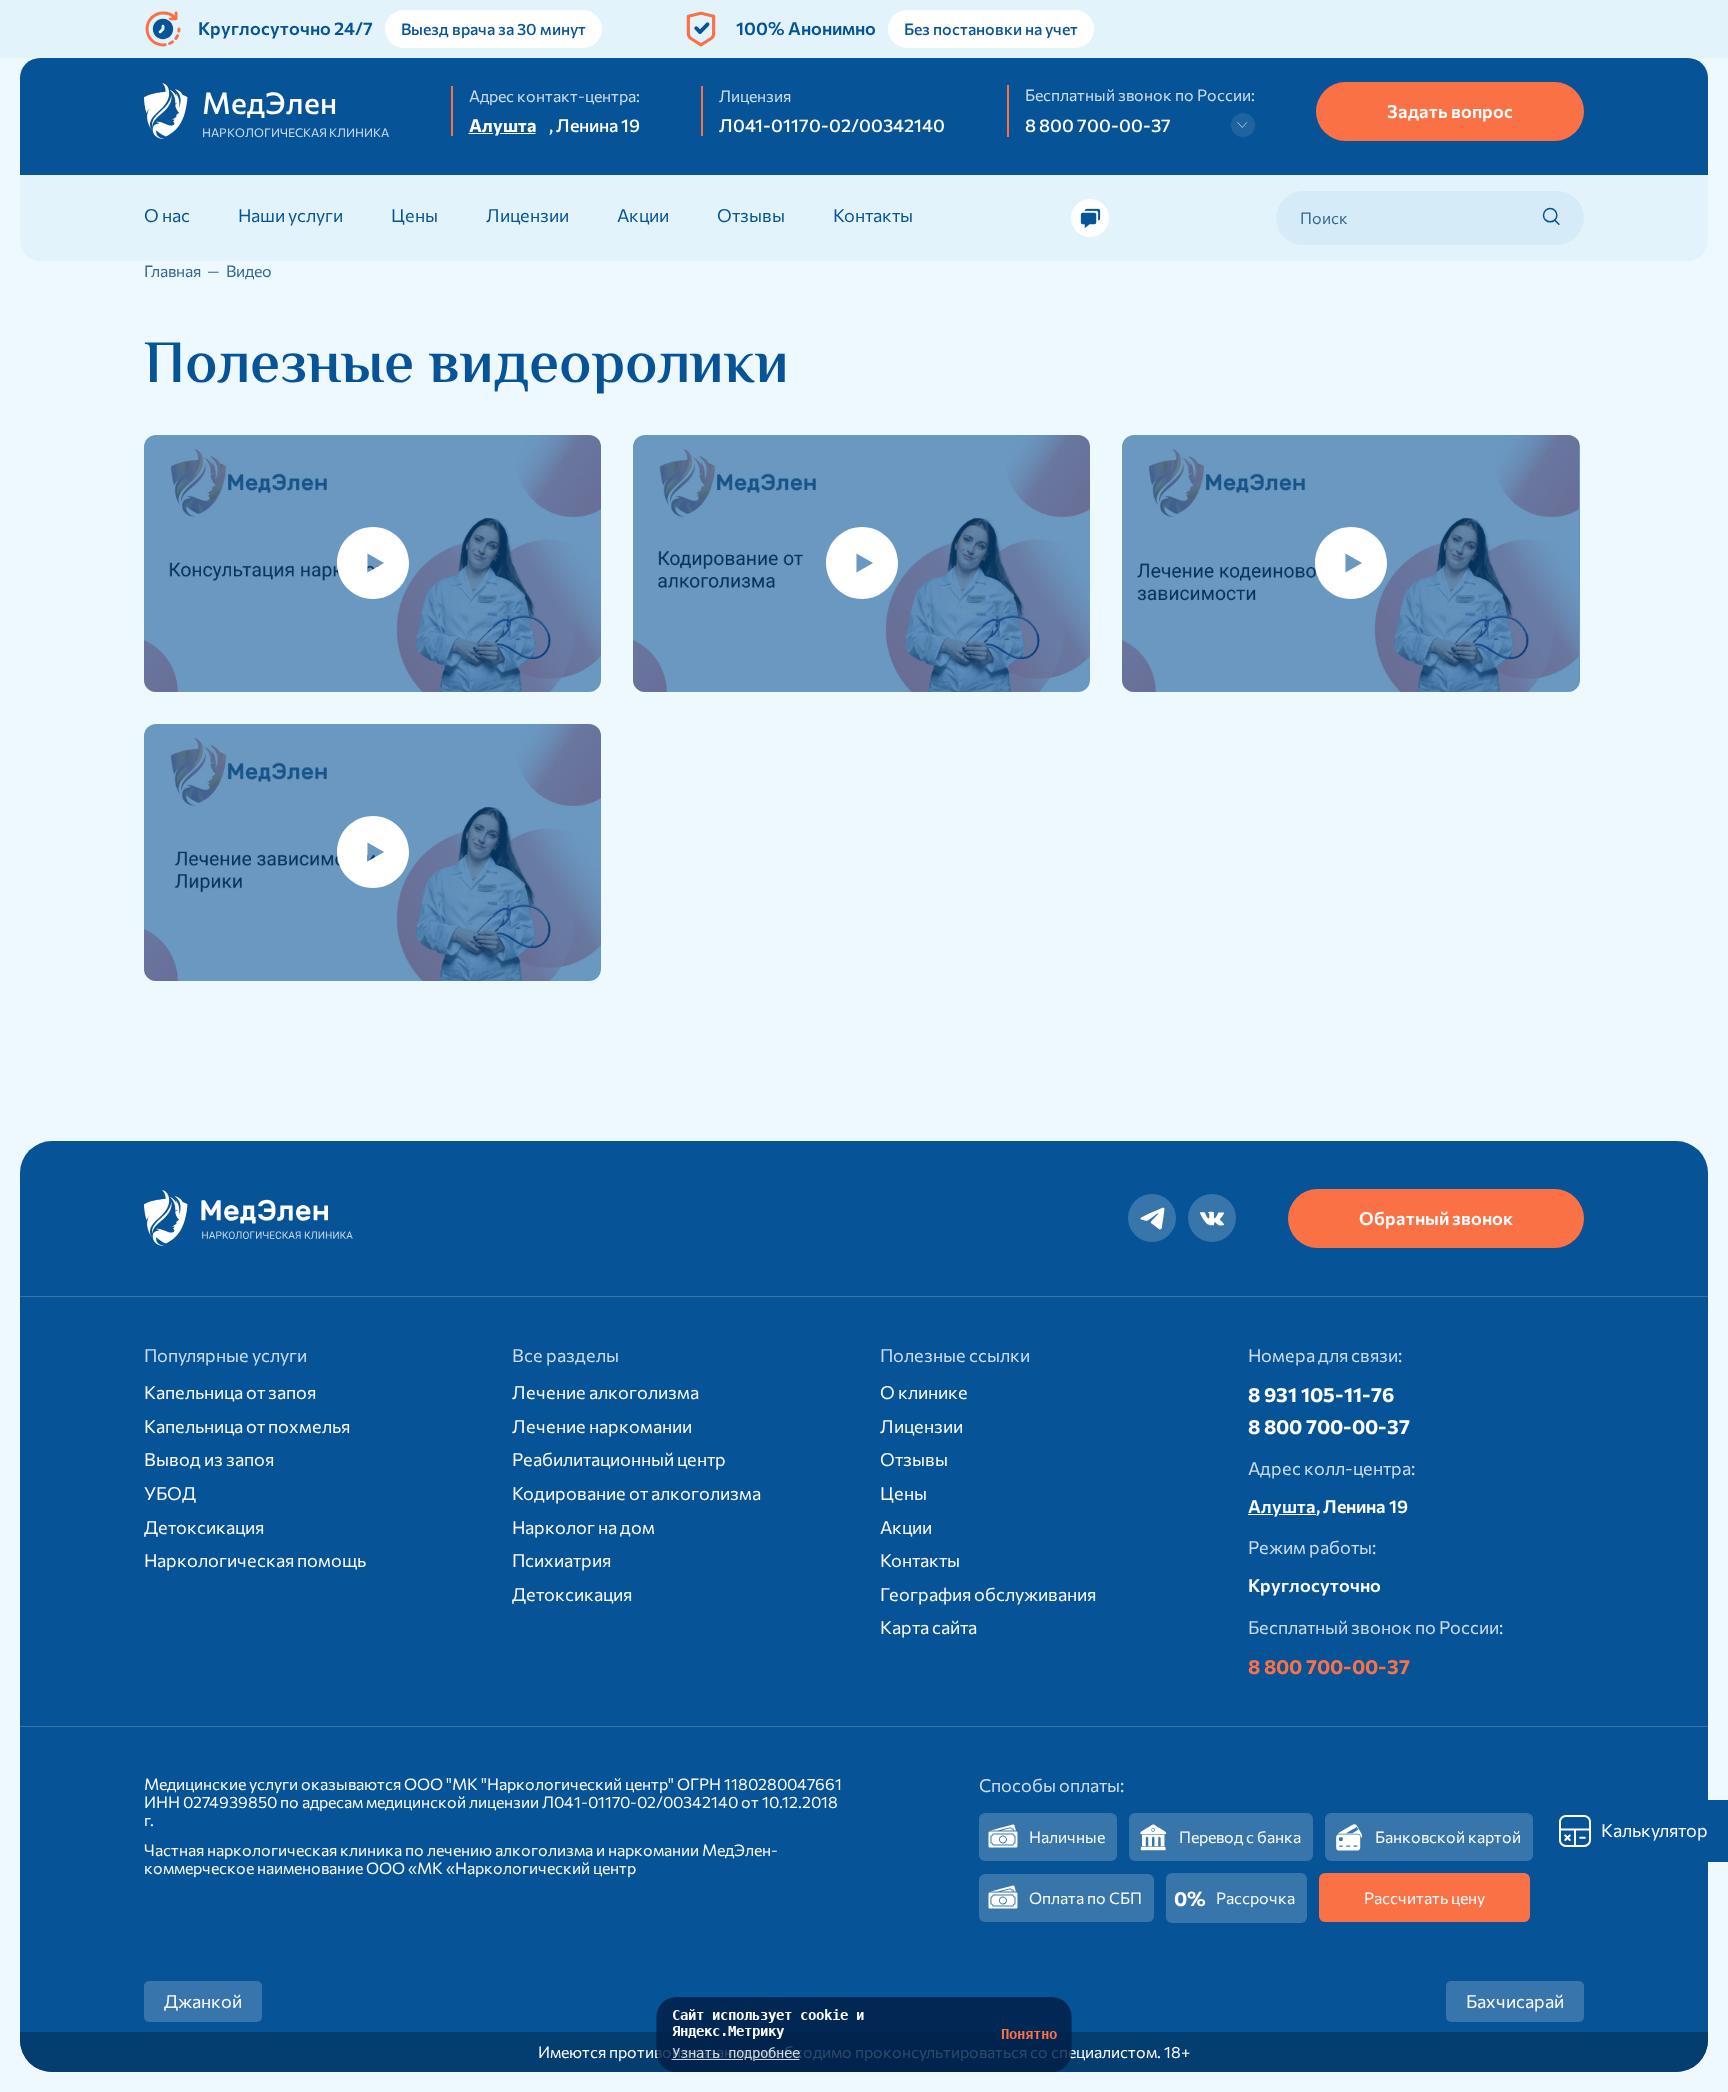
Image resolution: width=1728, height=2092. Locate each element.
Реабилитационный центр (619, 1459)
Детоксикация (204, 1527)
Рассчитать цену (1424, 1897)
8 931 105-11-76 (1321, 1394)
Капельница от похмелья (247, 1426)
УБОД (170, 1493)
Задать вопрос (1450, 111)
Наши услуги (290, 215)
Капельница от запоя (230, 1392)
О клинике (924, 1392)
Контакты (873, 215)
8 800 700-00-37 (1098, 125)
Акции (643, 215)
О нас (167, 215)
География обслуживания (988, 1594)
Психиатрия (561, 1560)
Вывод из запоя (209, 1459)
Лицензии (527, 215)
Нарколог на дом (583, 1527)
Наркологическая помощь (255, 1560)
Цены (414, 215)
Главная (172, 270)
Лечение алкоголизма (605, 1392)
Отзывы (751, 215)
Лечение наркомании (602, 1426)
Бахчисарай (1515, 2001)
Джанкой (203, 2001)
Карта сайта (928, 1627)
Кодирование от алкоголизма (636, 1493)
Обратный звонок (1436, 1218)
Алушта (502, 125)
